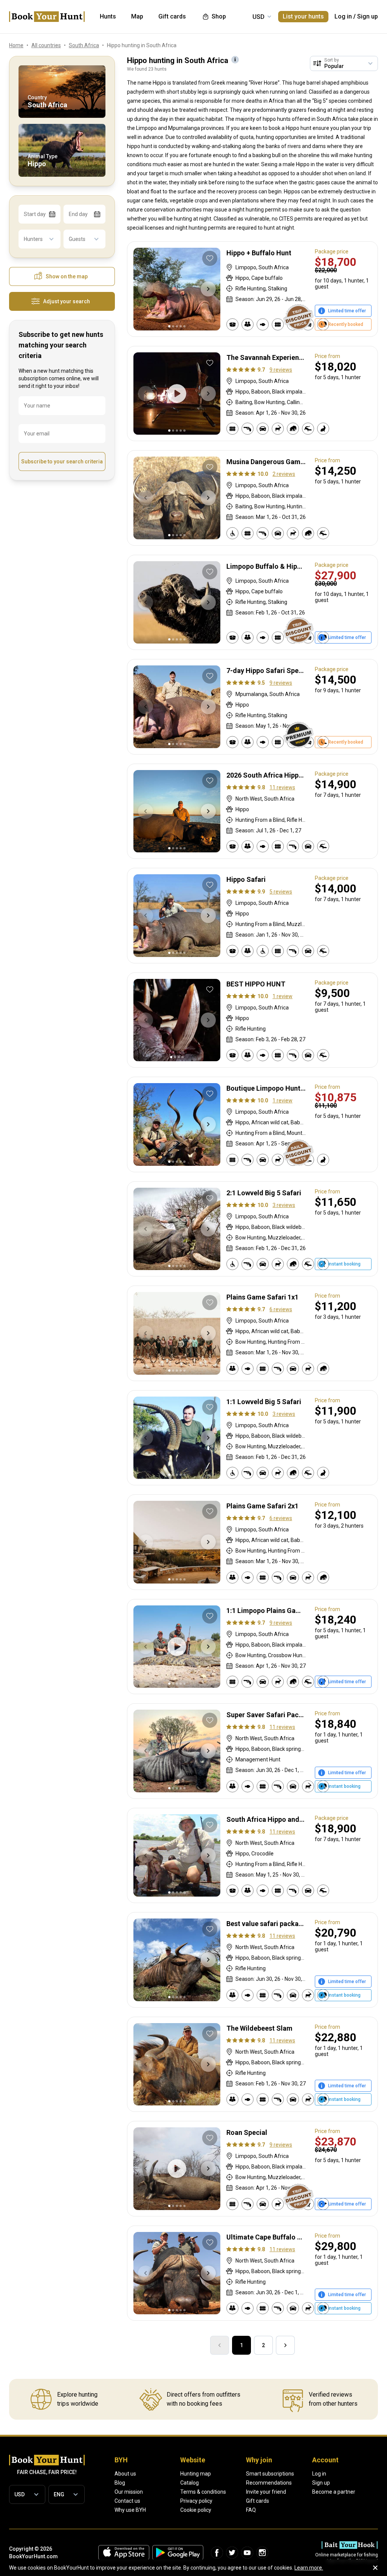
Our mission (129, 2492)
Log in (343, 16)
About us (125, 2474)
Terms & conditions (203, 2492)
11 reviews (282, 787)
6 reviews (281, 1309)
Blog (120, 2483)
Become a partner (334, 2492)
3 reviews (284, 1205)
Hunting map (196, 2474)
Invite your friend (266, 2492)
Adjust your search (67, 301)
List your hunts (303, 16)
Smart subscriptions (270, 2474)
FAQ (251, 2510)
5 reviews (281, 892)
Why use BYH (130, 2510)
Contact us (127, 2501)
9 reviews (281, 370)
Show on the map (67, 276)
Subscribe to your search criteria (62, 461)
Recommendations (269, 2483)
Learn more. (309, 2568)
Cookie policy (196, 2510)
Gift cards (258, 2501)
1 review (283, 996)
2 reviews (284, 474)
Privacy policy (196, 2501)
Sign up (368, 16)
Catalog (190, 2483)
